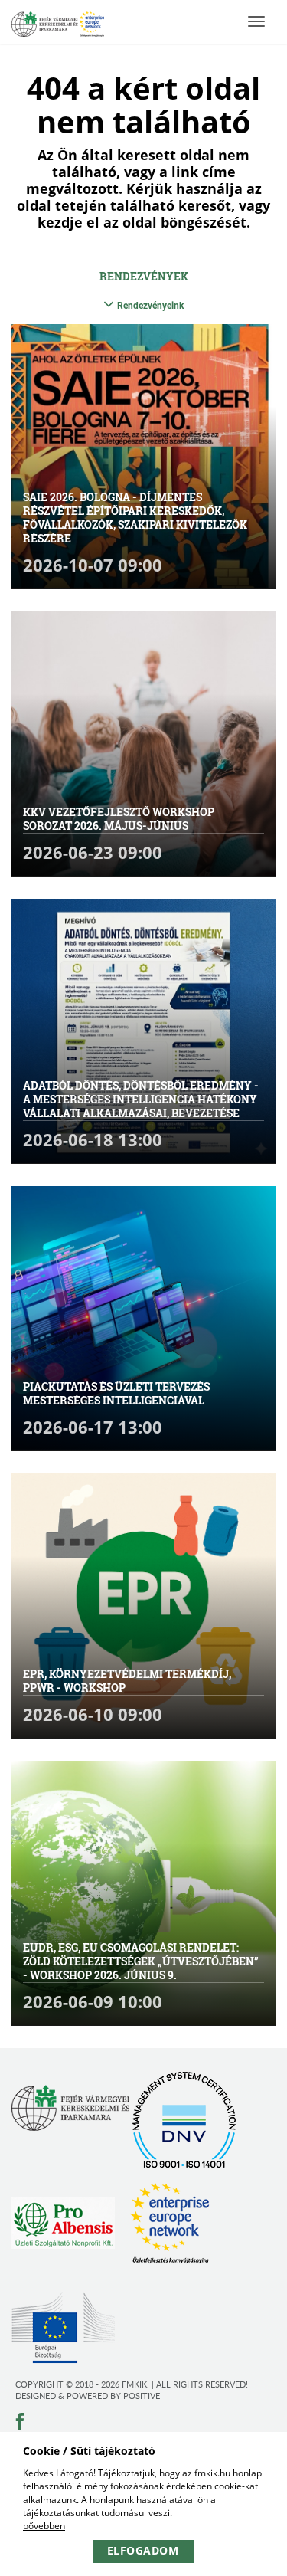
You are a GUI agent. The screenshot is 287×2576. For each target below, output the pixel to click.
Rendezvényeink (150, 306)
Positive (142, 2396)
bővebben (44, 2526)
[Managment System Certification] (184, 2120)
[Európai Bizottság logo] (63, 2327)
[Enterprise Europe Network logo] (170, 2223)
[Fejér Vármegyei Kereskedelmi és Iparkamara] (58, 26)
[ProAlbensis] (63, 2223)
